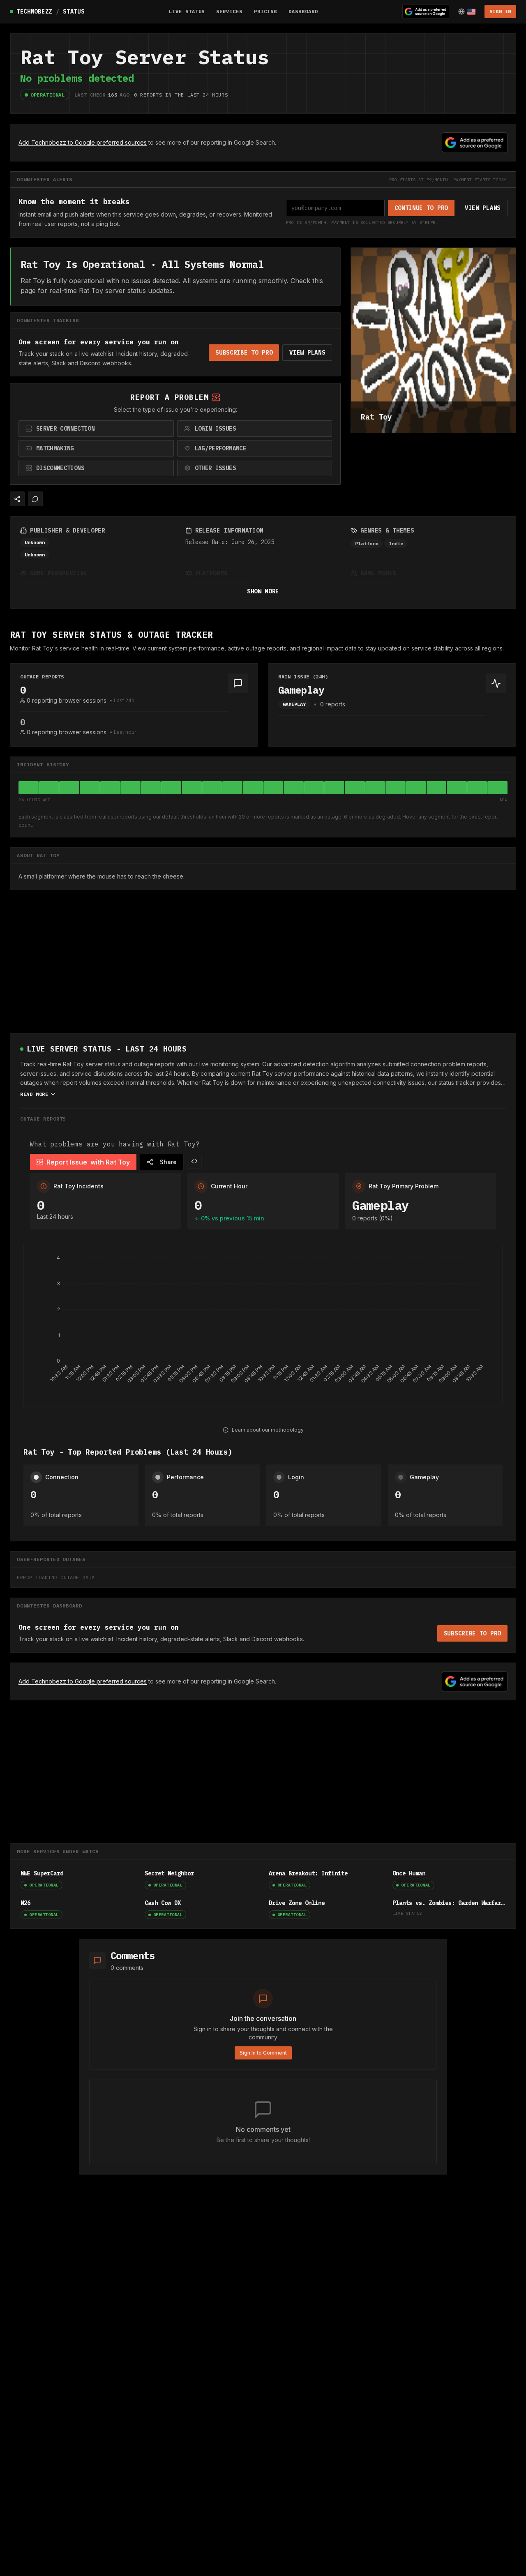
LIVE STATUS (187, 11)
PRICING (265, 11)
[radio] (96, 429)
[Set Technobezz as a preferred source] (426, 12)
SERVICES (229, 11)
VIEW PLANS (483, 208)
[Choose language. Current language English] (467, 12)
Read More (34, 1094)
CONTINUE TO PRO (421, 208)
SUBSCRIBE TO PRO (244, 353)
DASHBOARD (303, 11)
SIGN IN (500, 11)
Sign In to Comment (263, 2053)
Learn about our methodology (268, 1430)
